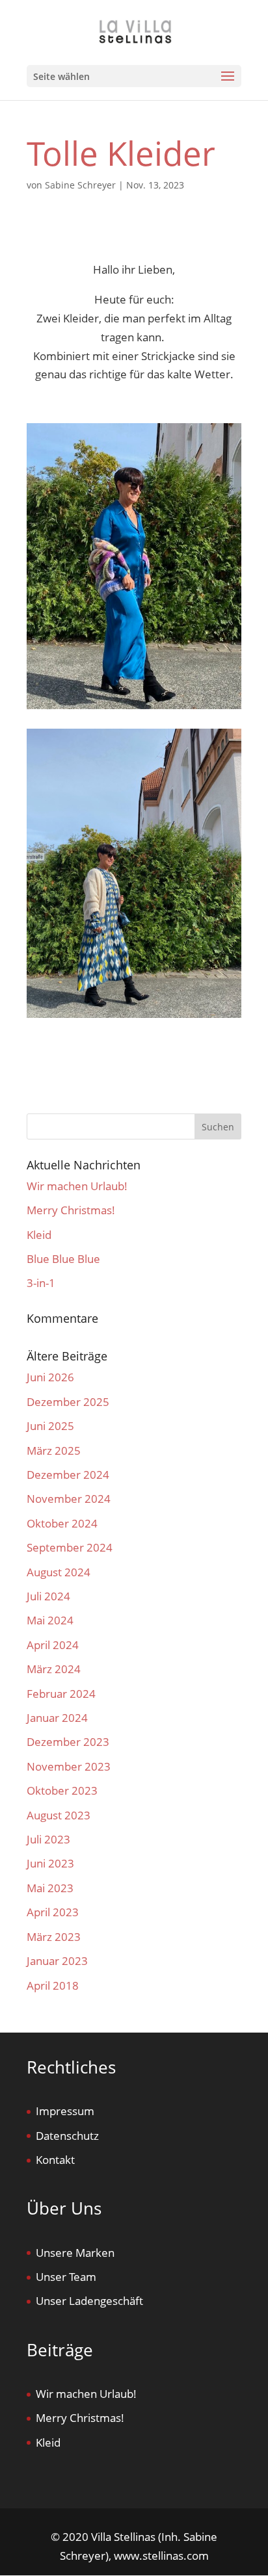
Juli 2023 (48, 1839)
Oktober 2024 (62, 1523)
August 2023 (59, 1815)
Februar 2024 (61, 1694)
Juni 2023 (50, 1863)
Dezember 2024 (68, 1475)
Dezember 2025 (68, 1402)
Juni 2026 (50, 1377)
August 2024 (59, 1572)
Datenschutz (67, 2136)
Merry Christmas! (71, 1210)
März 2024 (54, 1669)
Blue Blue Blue (63, 1259)
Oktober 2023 (62, 1790)
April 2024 (53, 1645)
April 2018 (53, 1985)
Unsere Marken (75, 2253)
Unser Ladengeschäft (89, 2301)
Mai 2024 (50, 1620)
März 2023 (54, 1937)
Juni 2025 (50, 1426)
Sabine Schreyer (80, 185)
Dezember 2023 (68, 1742)
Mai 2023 (50, 1888)
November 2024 (69, 1499)
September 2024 (70, 1547)
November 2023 (69, 1766)
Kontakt (55, 2160)
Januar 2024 (57, 1718)
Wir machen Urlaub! (77, 1186)
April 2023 (53, 1912)
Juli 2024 (48, 1596)
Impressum (65, 2111)
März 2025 (54, 1451)
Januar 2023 (57, 1961)
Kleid (39, 1235)
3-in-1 (41, 1283)
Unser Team (66, 2277)
